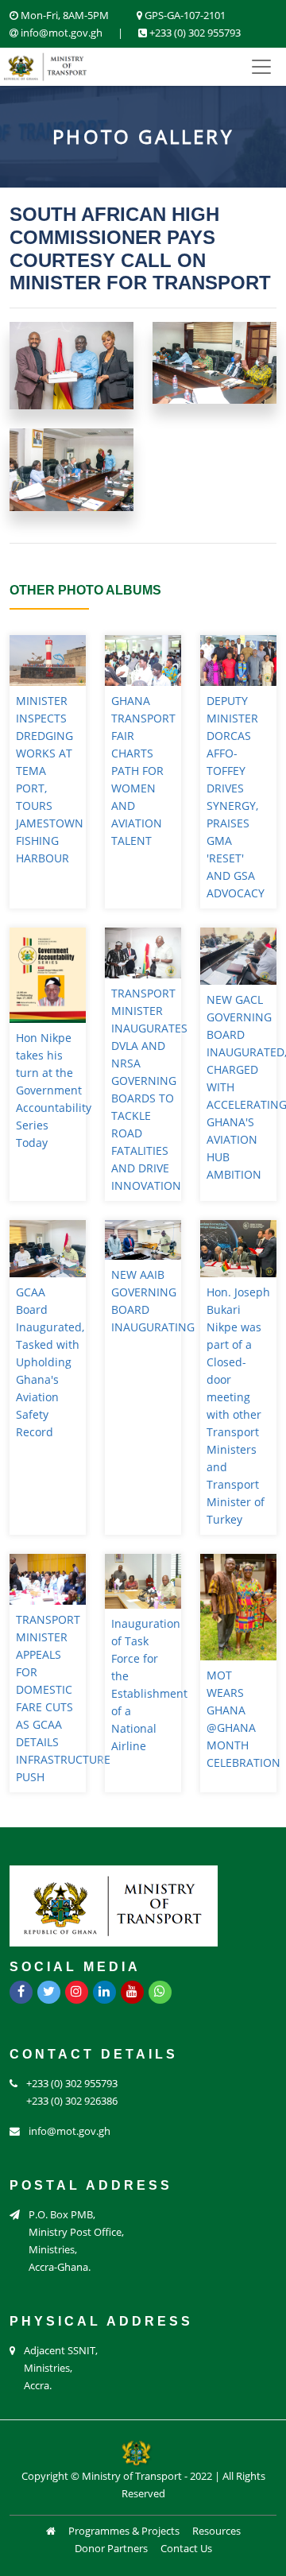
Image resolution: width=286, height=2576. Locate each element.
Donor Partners (111, 2548)
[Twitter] (49, 1992)
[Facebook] (21, 1992)
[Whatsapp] (160, 1992)
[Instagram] (77, 1992)
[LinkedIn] (104, 1992)
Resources (216, 2531)
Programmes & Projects (124, 2531)
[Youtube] (132, 1992)
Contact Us (186, 2548)
